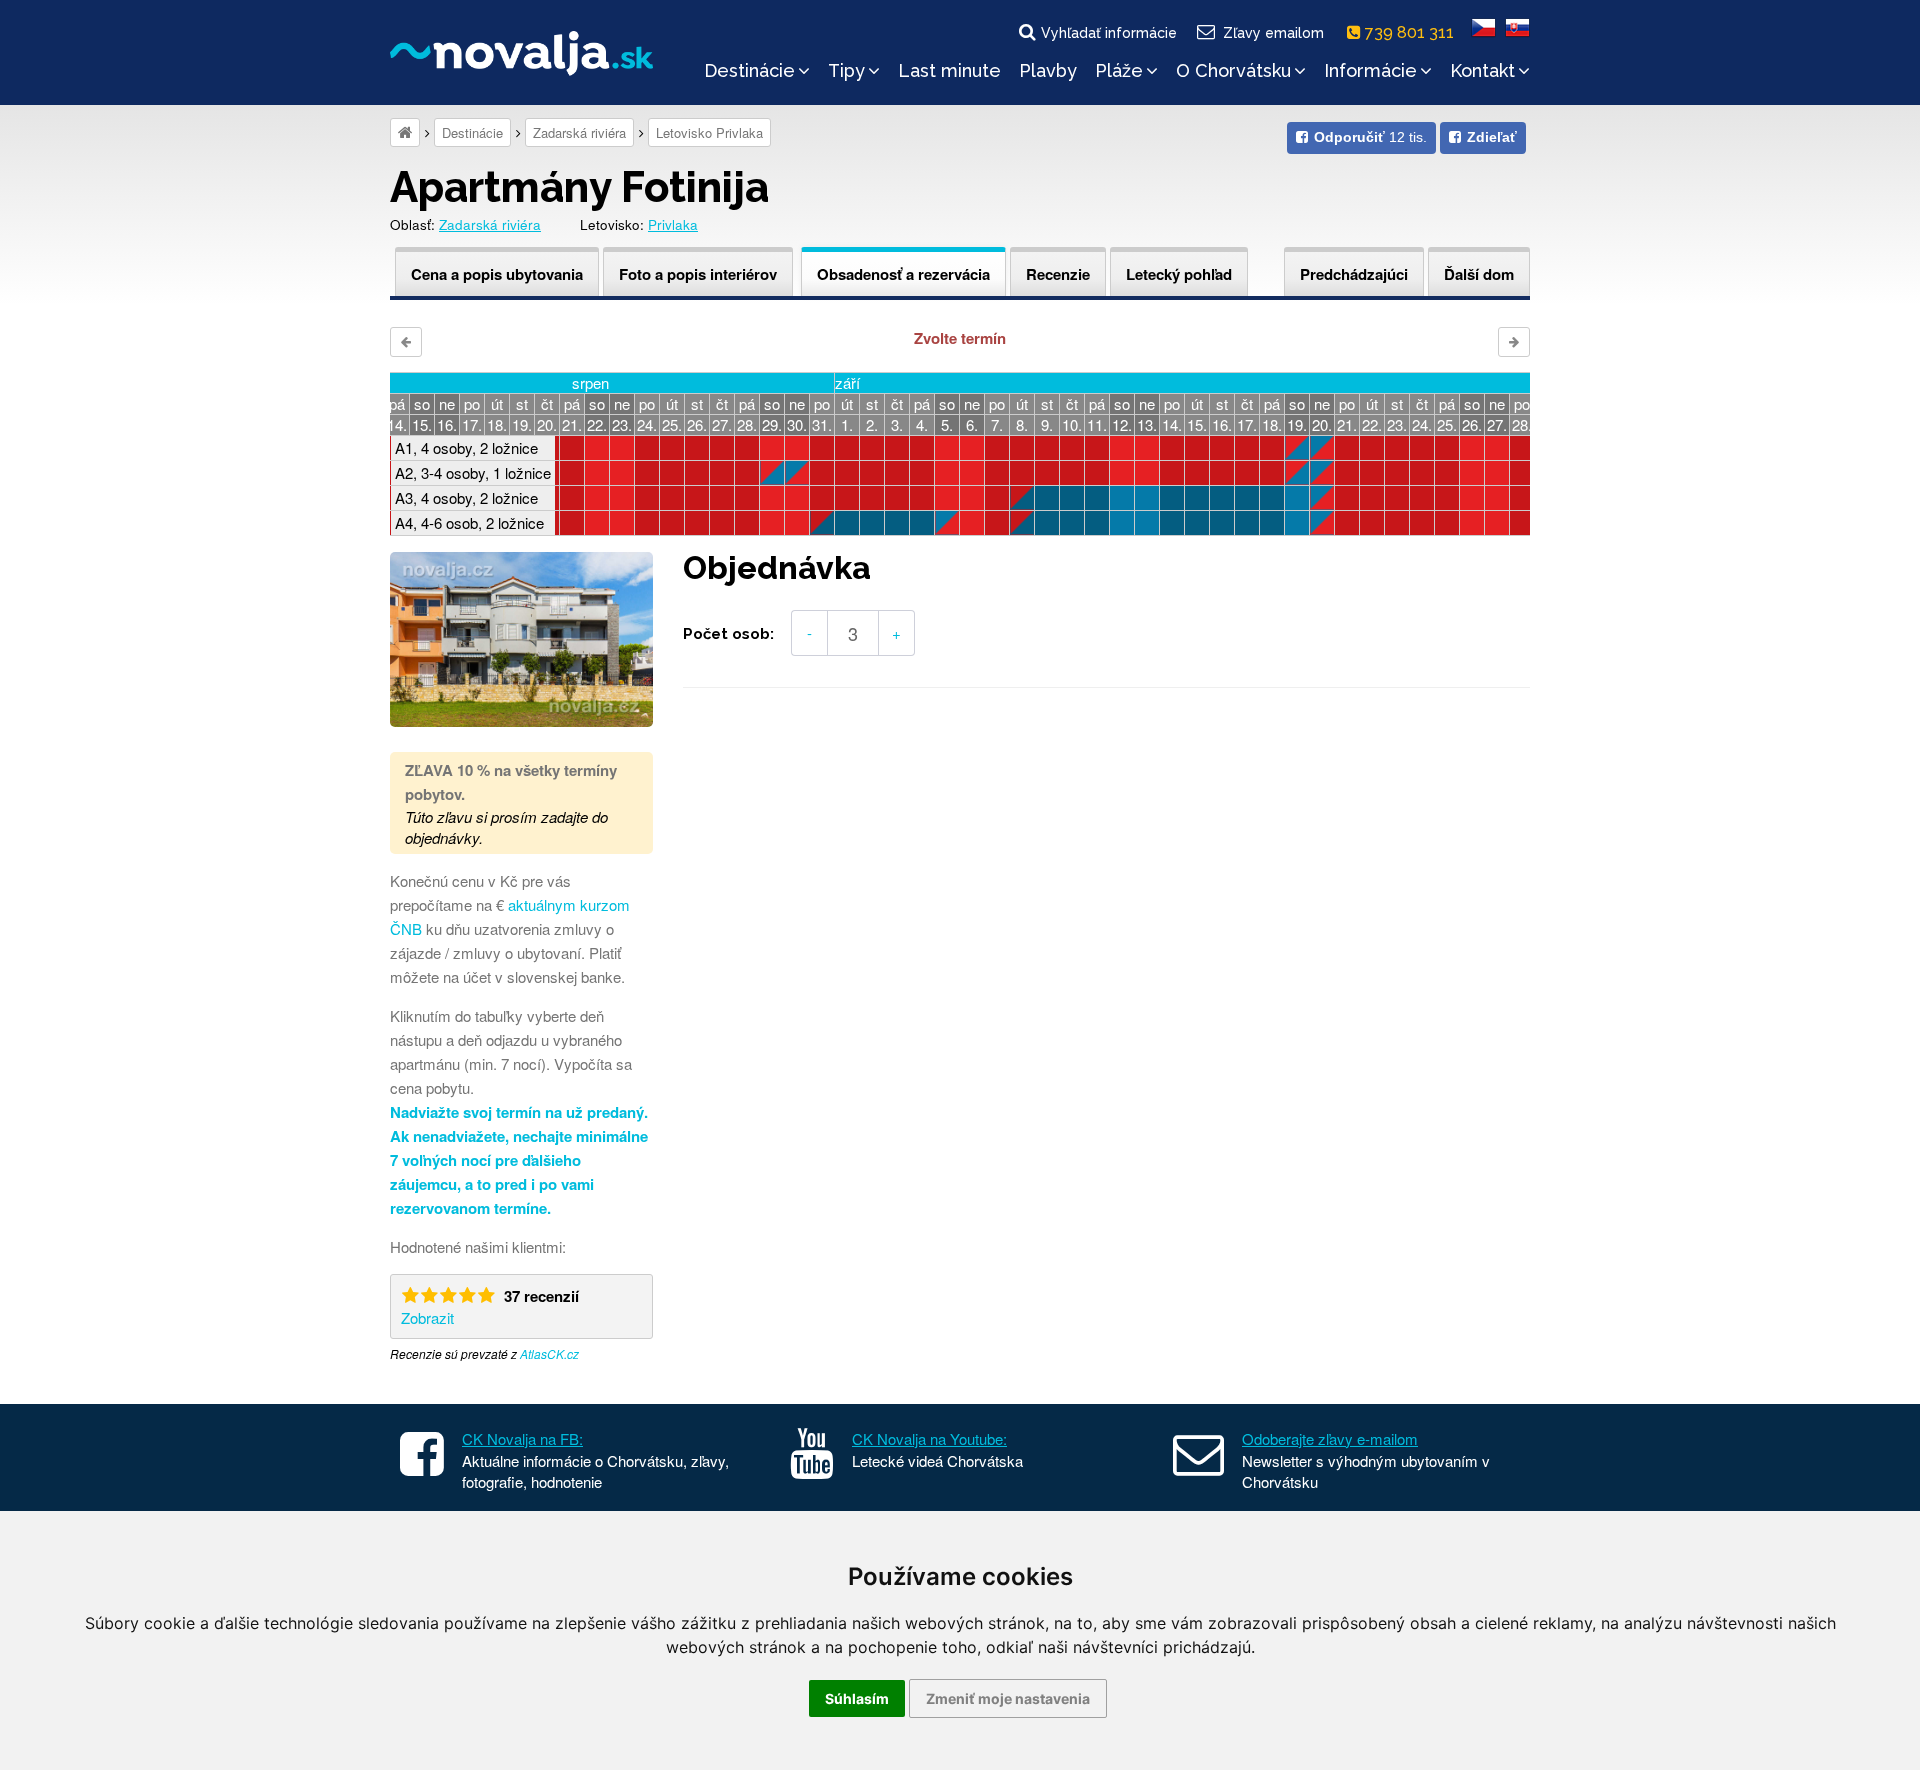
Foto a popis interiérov (698, 274)
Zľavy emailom (1273, 33)
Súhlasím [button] (857, 1698)
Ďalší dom (1479, 274)
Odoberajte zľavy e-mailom (1330, 1438)
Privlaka (673, 224)
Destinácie (749, 70)
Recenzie (1058, 274)
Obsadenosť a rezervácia (903, 274)
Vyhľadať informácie (1109, 33)
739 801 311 (1411, 32)
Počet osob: (728, 634)
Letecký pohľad (1179, 274)
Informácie (1370, 70)
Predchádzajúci (1354, 274)
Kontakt (1482, 70)
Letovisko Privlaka (709, 132)
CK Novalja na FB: (522, 1438)
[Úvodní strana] (405, 132)
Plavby (1048, 70)
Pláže (1119, 70)
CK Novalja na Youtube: (929, 1438)
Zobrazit (427, 1317)
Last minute (949, 70)
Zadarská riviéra (579, 132)
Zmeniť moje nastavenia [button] (1008, 1698)
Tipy (846, 70)
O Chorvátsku (1233, 70)
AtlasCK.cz (549, 1353)
